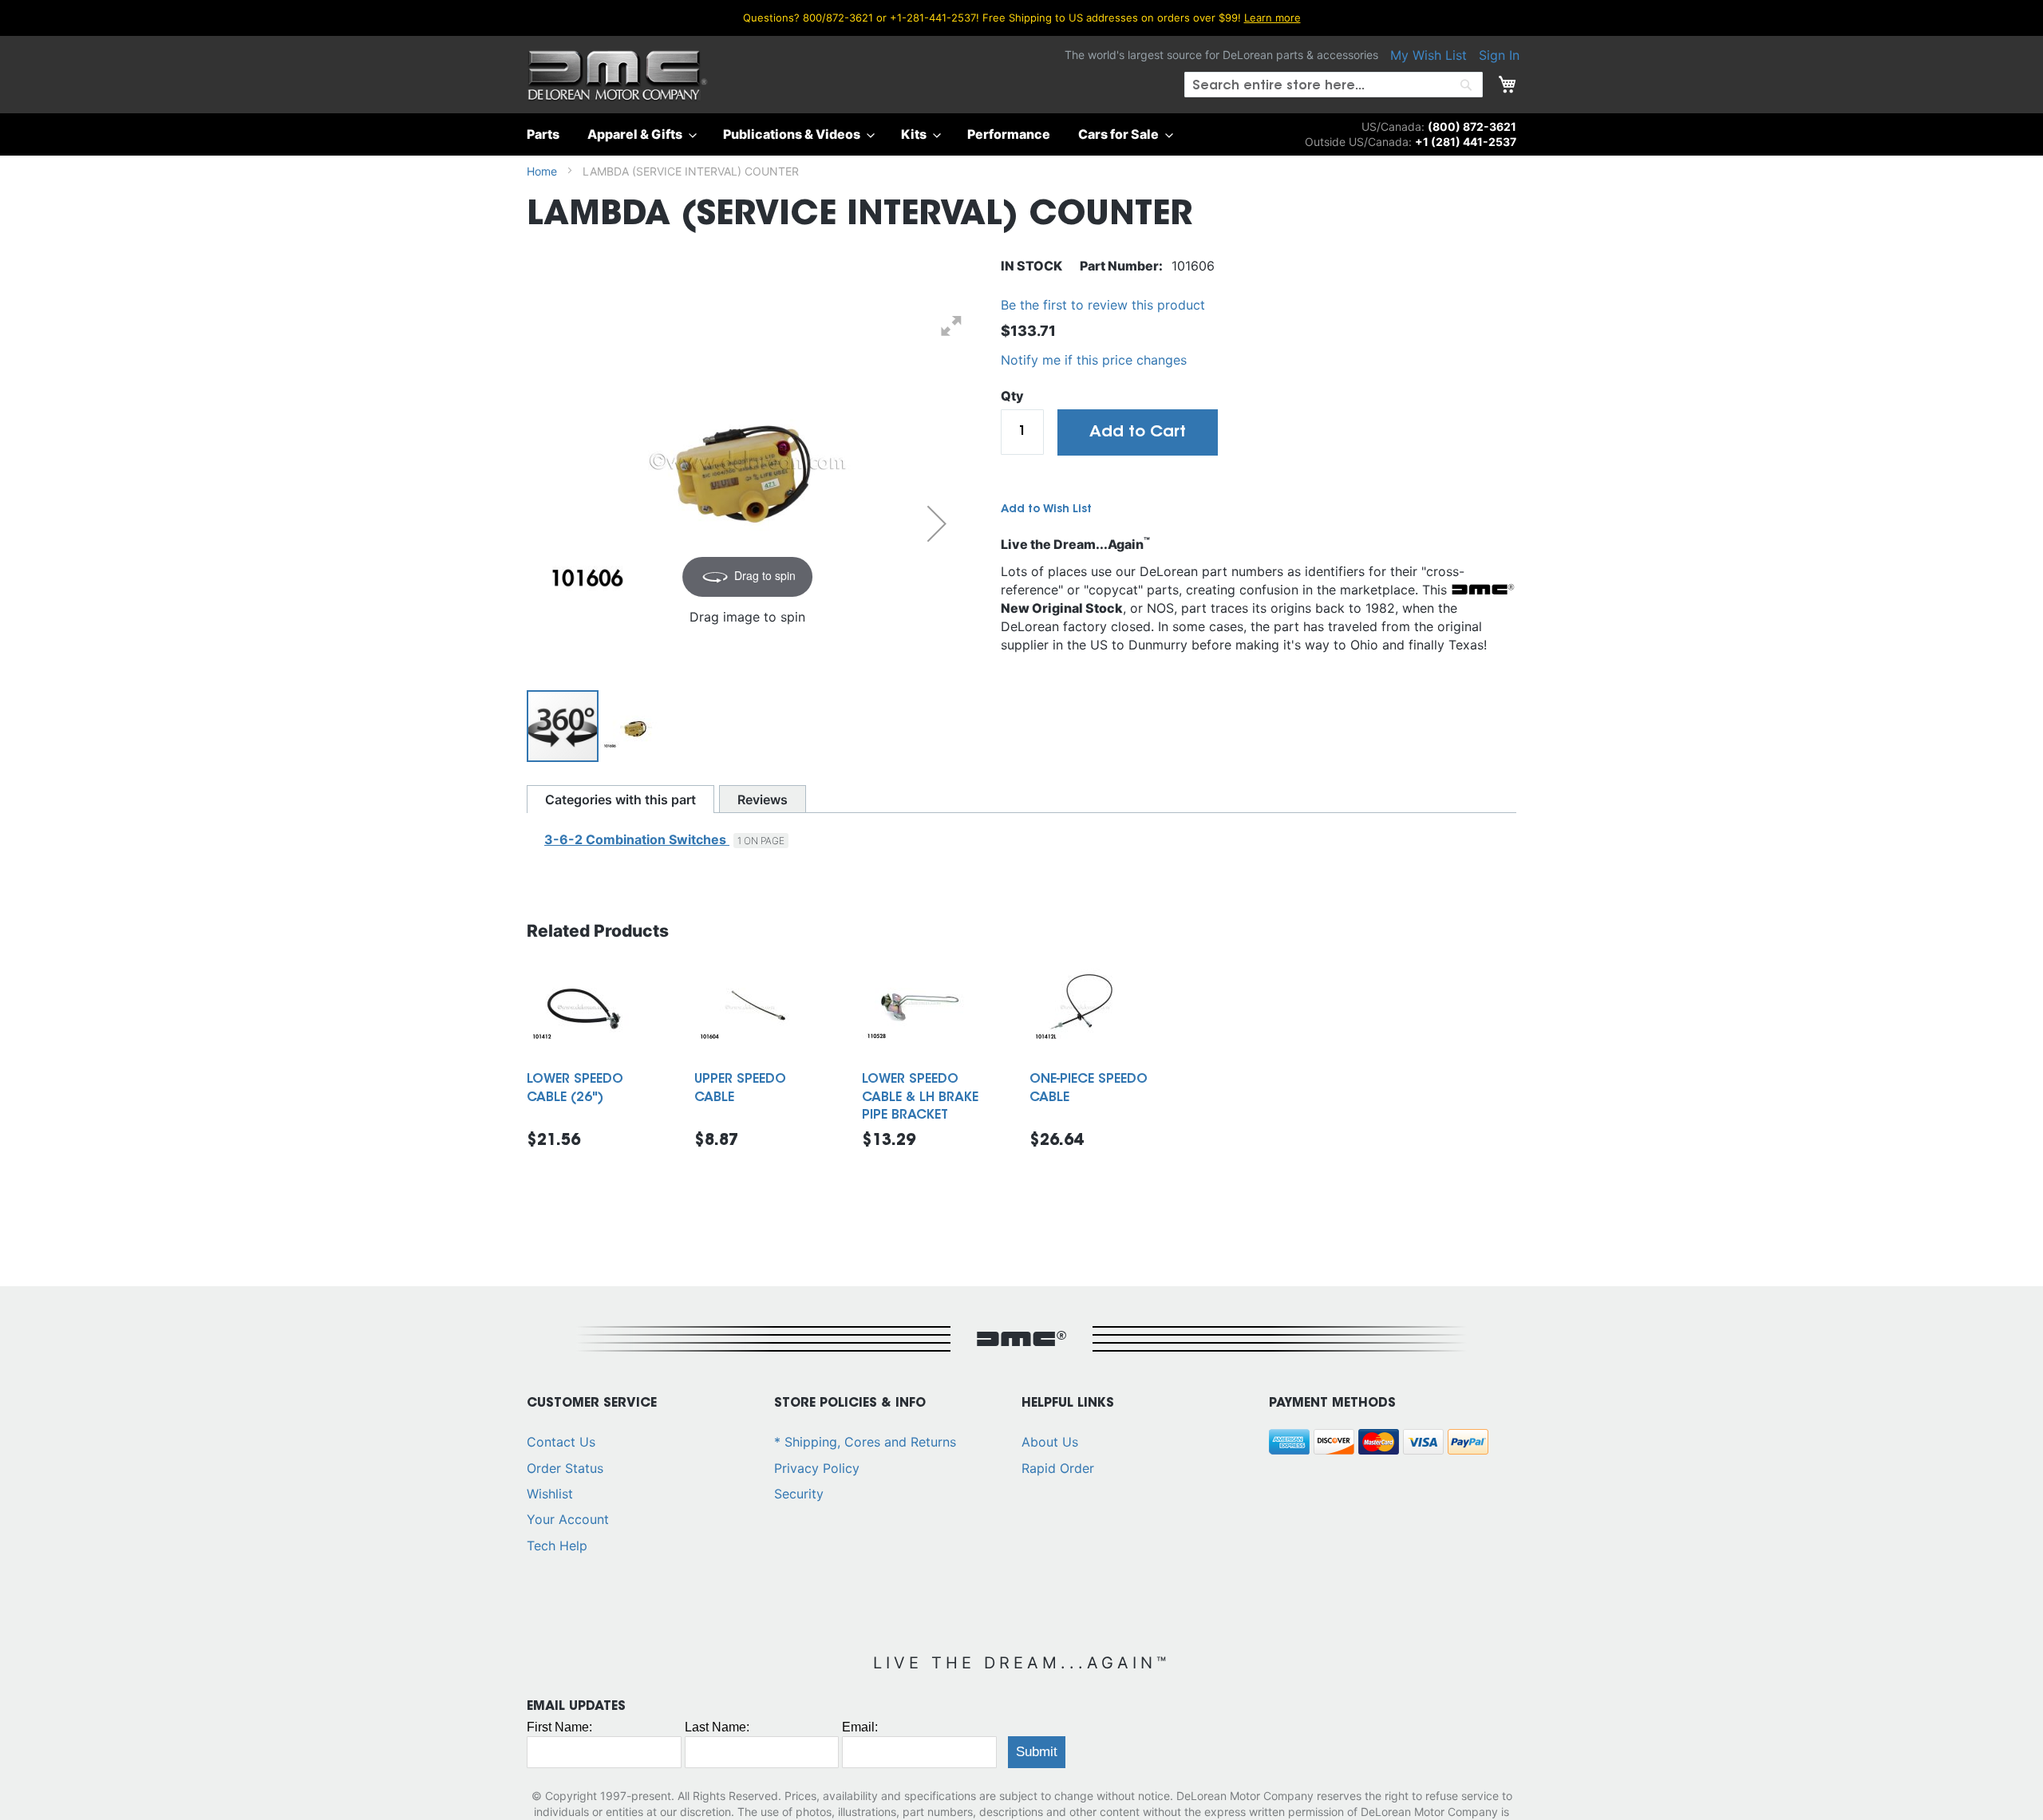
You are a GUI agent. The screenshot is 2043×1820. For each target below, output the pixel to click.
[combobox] (1334, 85)
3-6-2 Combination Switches (637, 839)
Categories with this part (620, 799)
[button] (937, 523)
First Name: (559, 1727)
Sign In (1499, 55)
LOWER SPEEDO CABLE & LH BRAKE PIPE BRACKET (920, 1098)
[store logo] (617, 77)
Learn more (1272, 18)
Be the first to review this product (1103, 305)
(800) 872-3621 (1472, 126)
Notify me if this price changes (1094, 360)
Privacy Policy (817, 1468)
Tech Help (557, 1546)
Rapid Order (1058, 1468)
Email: (860, 1727)
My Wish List (1429, 55)
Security (799, 1494)
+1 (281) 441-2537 (1466, 142)
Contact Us (561, 1442)
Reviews (763, 799)
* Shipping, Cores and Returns (865, 1442)
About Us (1050, 1442)
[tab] (620, 799)
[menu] (1021, 134)
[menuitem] (548, 134)
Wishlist (550, 1494)
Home (542, 171)
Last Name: (717, 1727)
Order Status (565, 1468)
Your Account (568, 1519)
